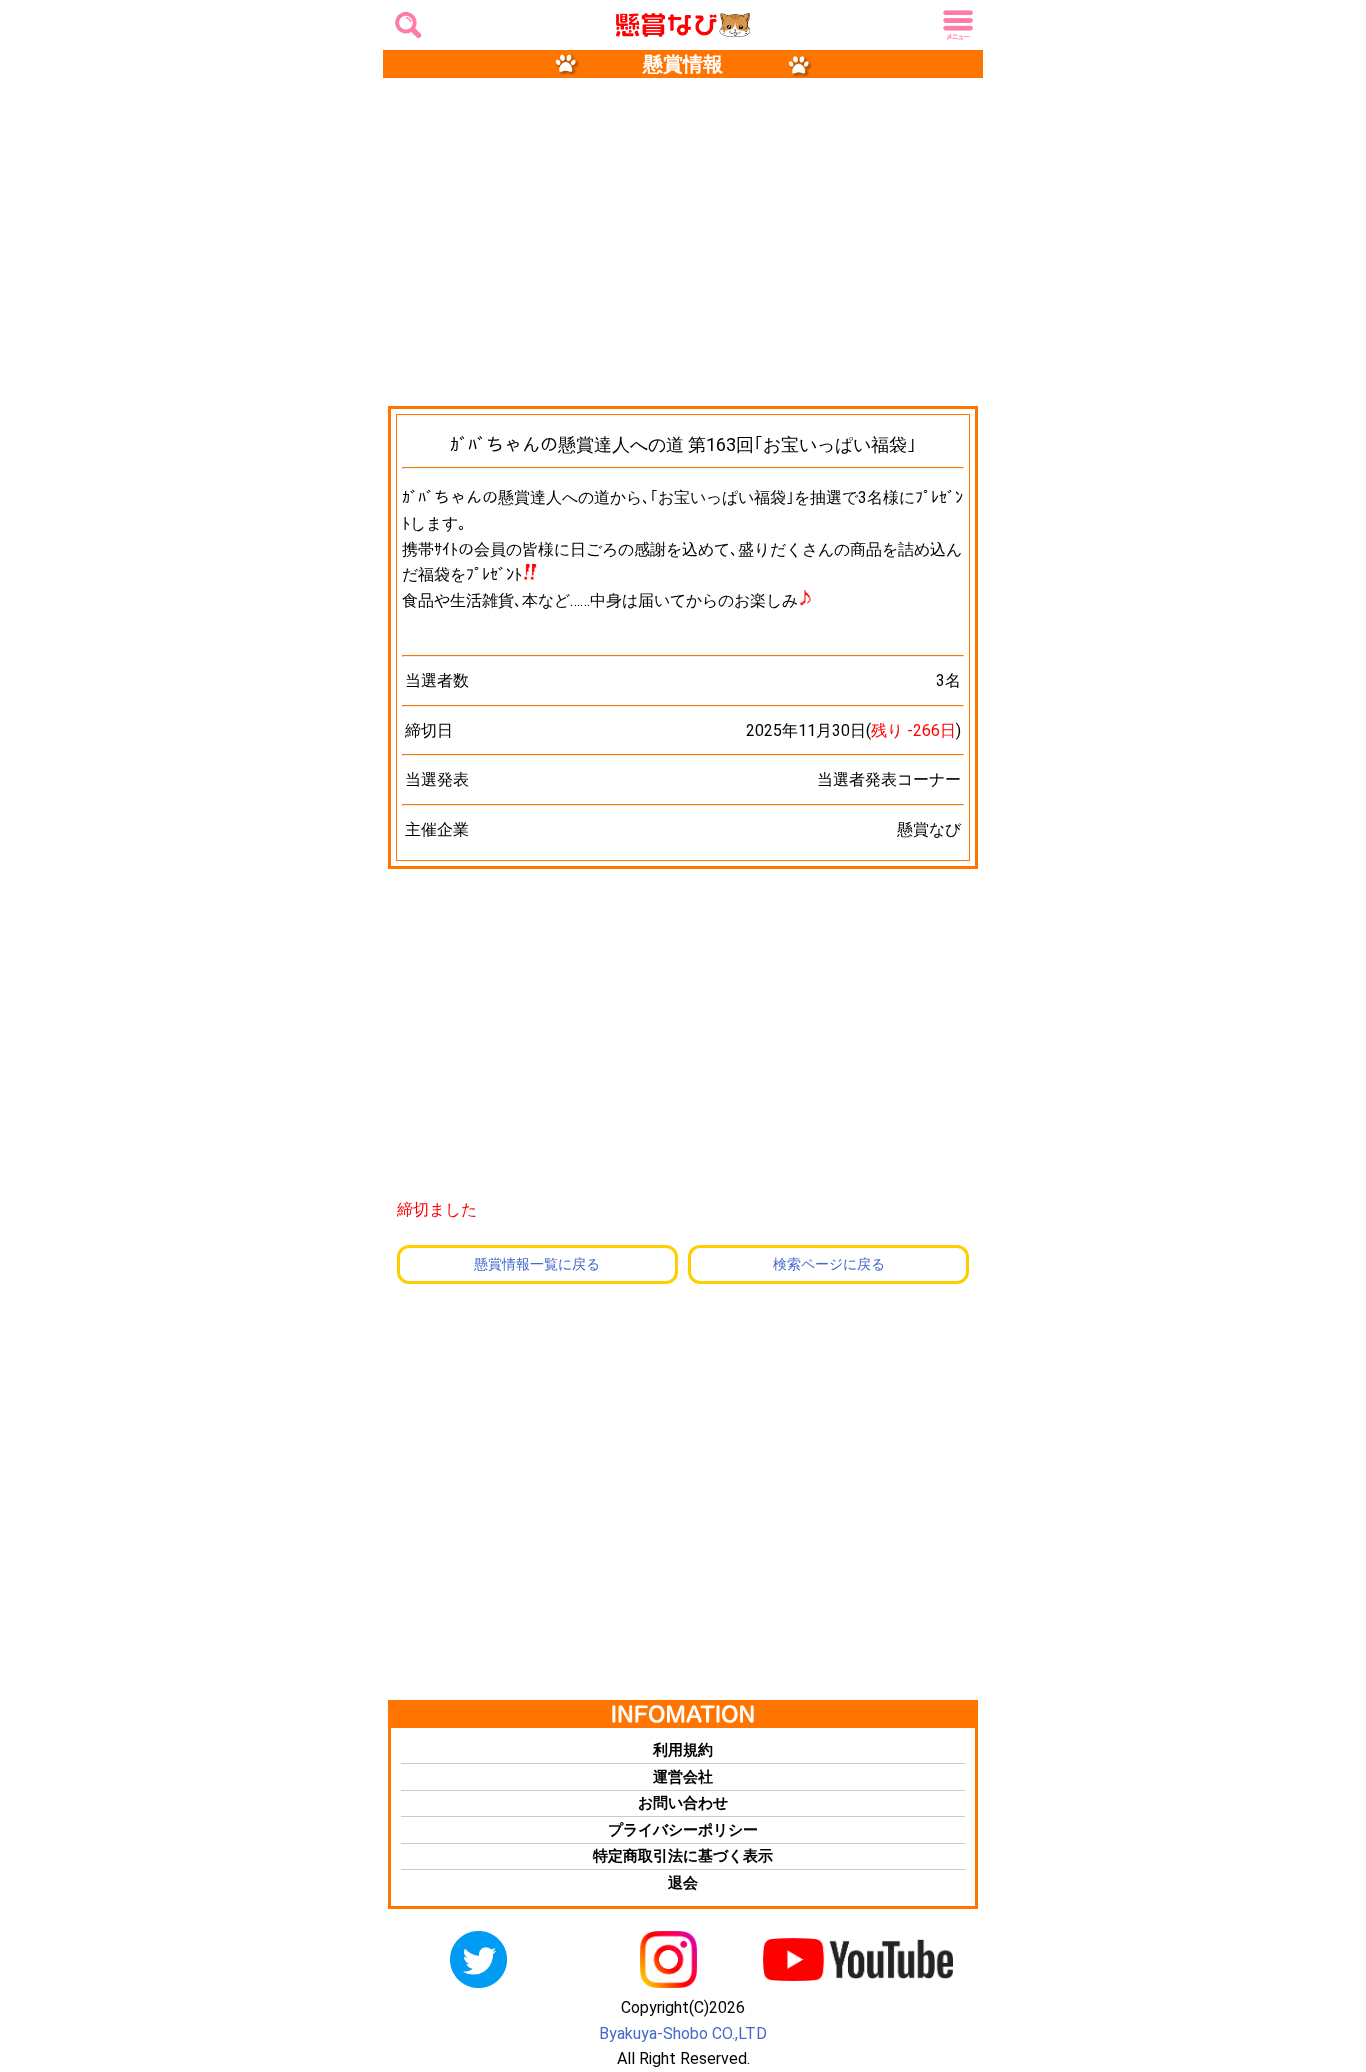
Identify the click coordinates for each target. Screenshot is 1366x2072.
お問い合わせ (683, 1803)
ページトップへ (1326, 1911)
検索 (405, 19)
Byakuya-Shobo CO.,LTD (683, 2033)
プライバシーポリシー (683, 1830)
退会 (683, 1883)
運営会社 (683, 1777)
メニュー (955, 26)
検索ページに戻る (829, 1264)
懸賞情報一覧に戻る (537, 1264)
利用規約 (683, 1750)
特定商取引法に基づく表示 (683, 1856)
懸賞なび (656, 26)
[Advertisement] (683, 240)
